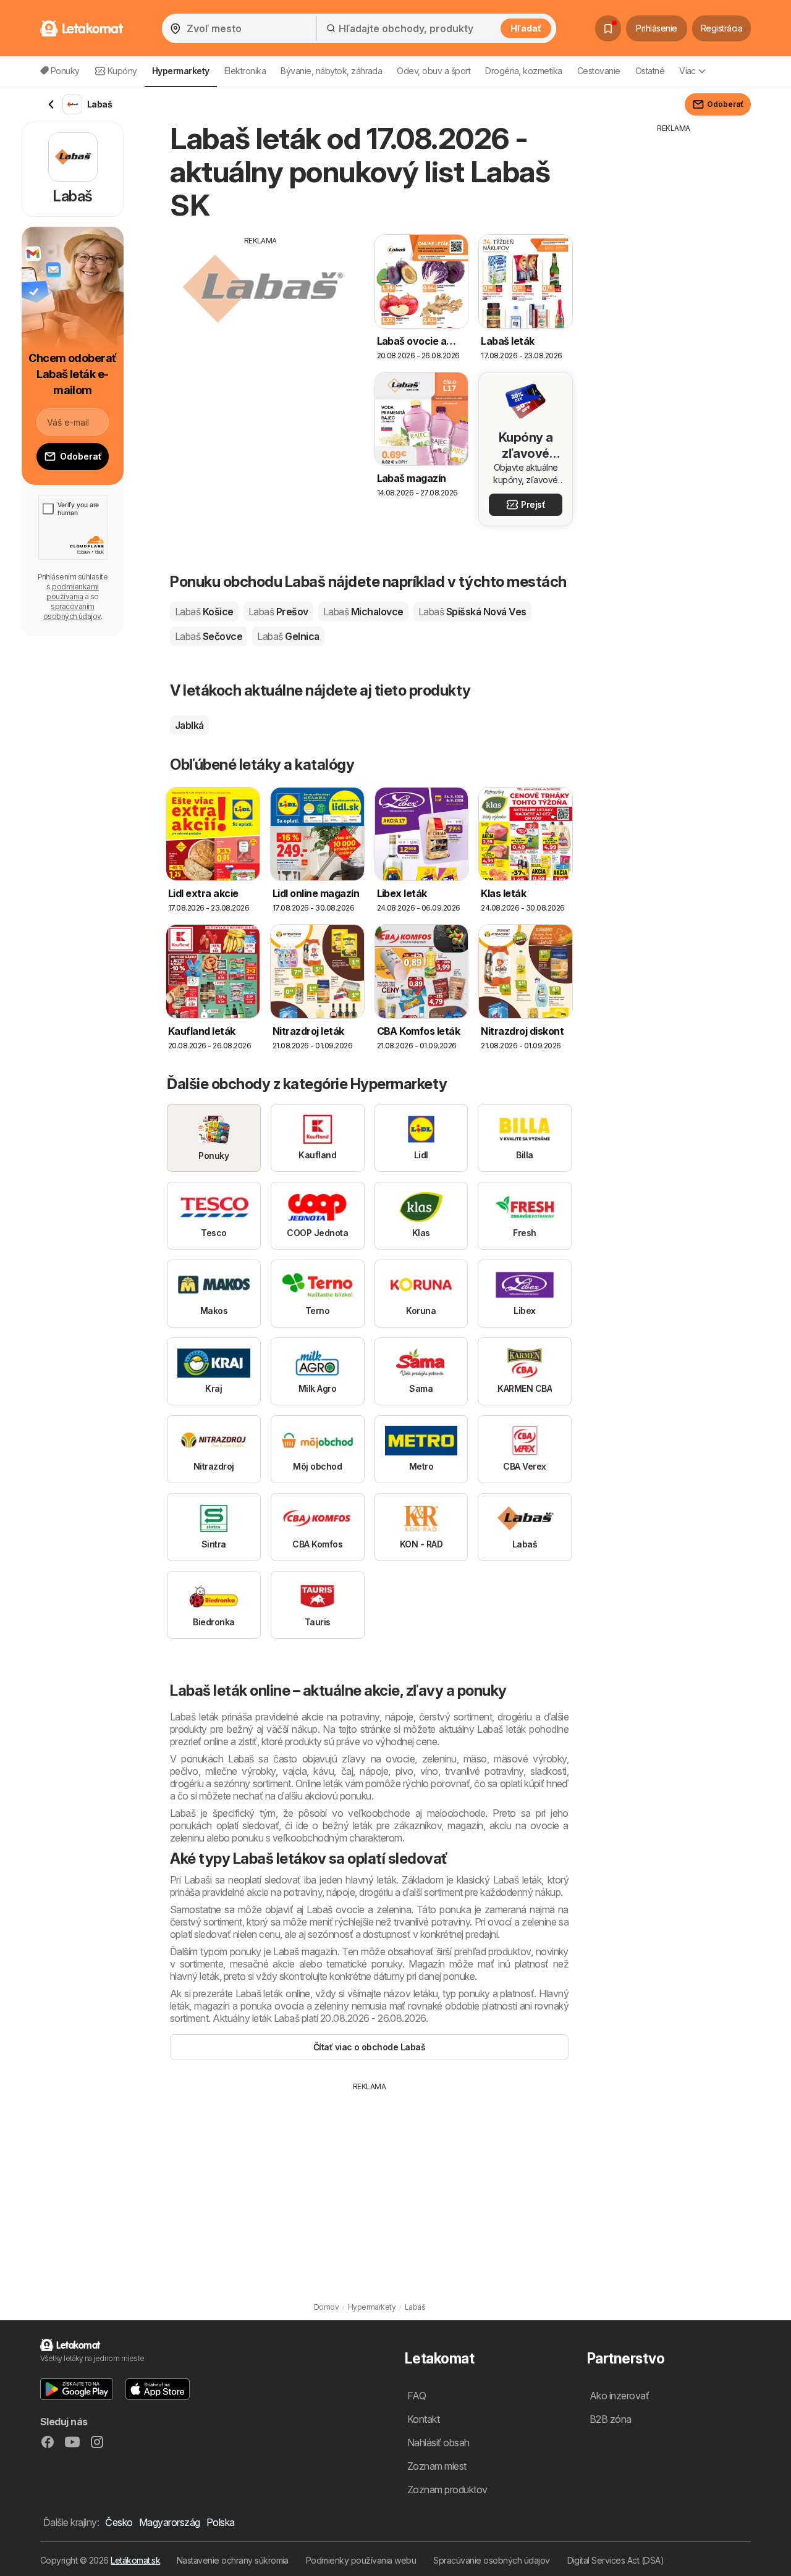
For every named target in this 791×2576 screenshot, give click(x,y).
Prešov (278, 612)
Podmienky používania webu (361, 2560)
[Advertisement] (261, 333)
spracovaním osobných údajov (72, 611)
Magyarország (170, 2522)
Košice (204, 612)
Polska (221, 2522)
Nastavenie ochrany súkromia (233, 2560)
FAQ (417, 2396)
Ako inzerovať (619, 2396)
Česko (119, 2522)
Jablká (189, 725)
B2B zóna (611, 2419)
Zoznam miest (437, 2466)
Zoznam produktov (447, 2490)
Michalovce (363, 612)
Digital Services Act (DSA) (616, 2560)
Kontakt (423, 2419)
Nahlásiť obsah (438, 2443)
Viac (687, 71)
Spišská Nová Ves (472, 612)
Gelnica (288, 636)
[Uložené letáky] (608, 28)
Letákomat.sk (135, 2560)
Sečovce (209, 636)
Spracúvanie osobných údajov (491, 2560)
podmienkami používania (72, 591)
